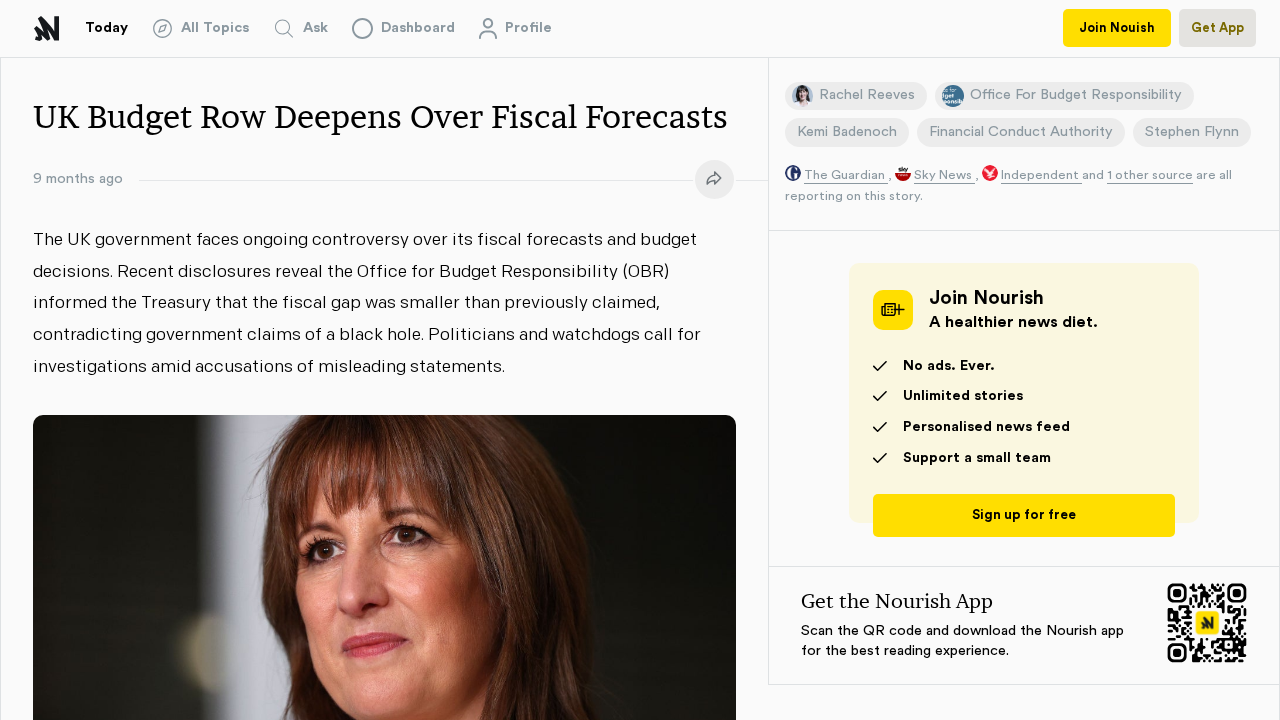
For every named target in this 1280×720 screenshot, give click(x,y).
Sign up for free (1024, 515)
